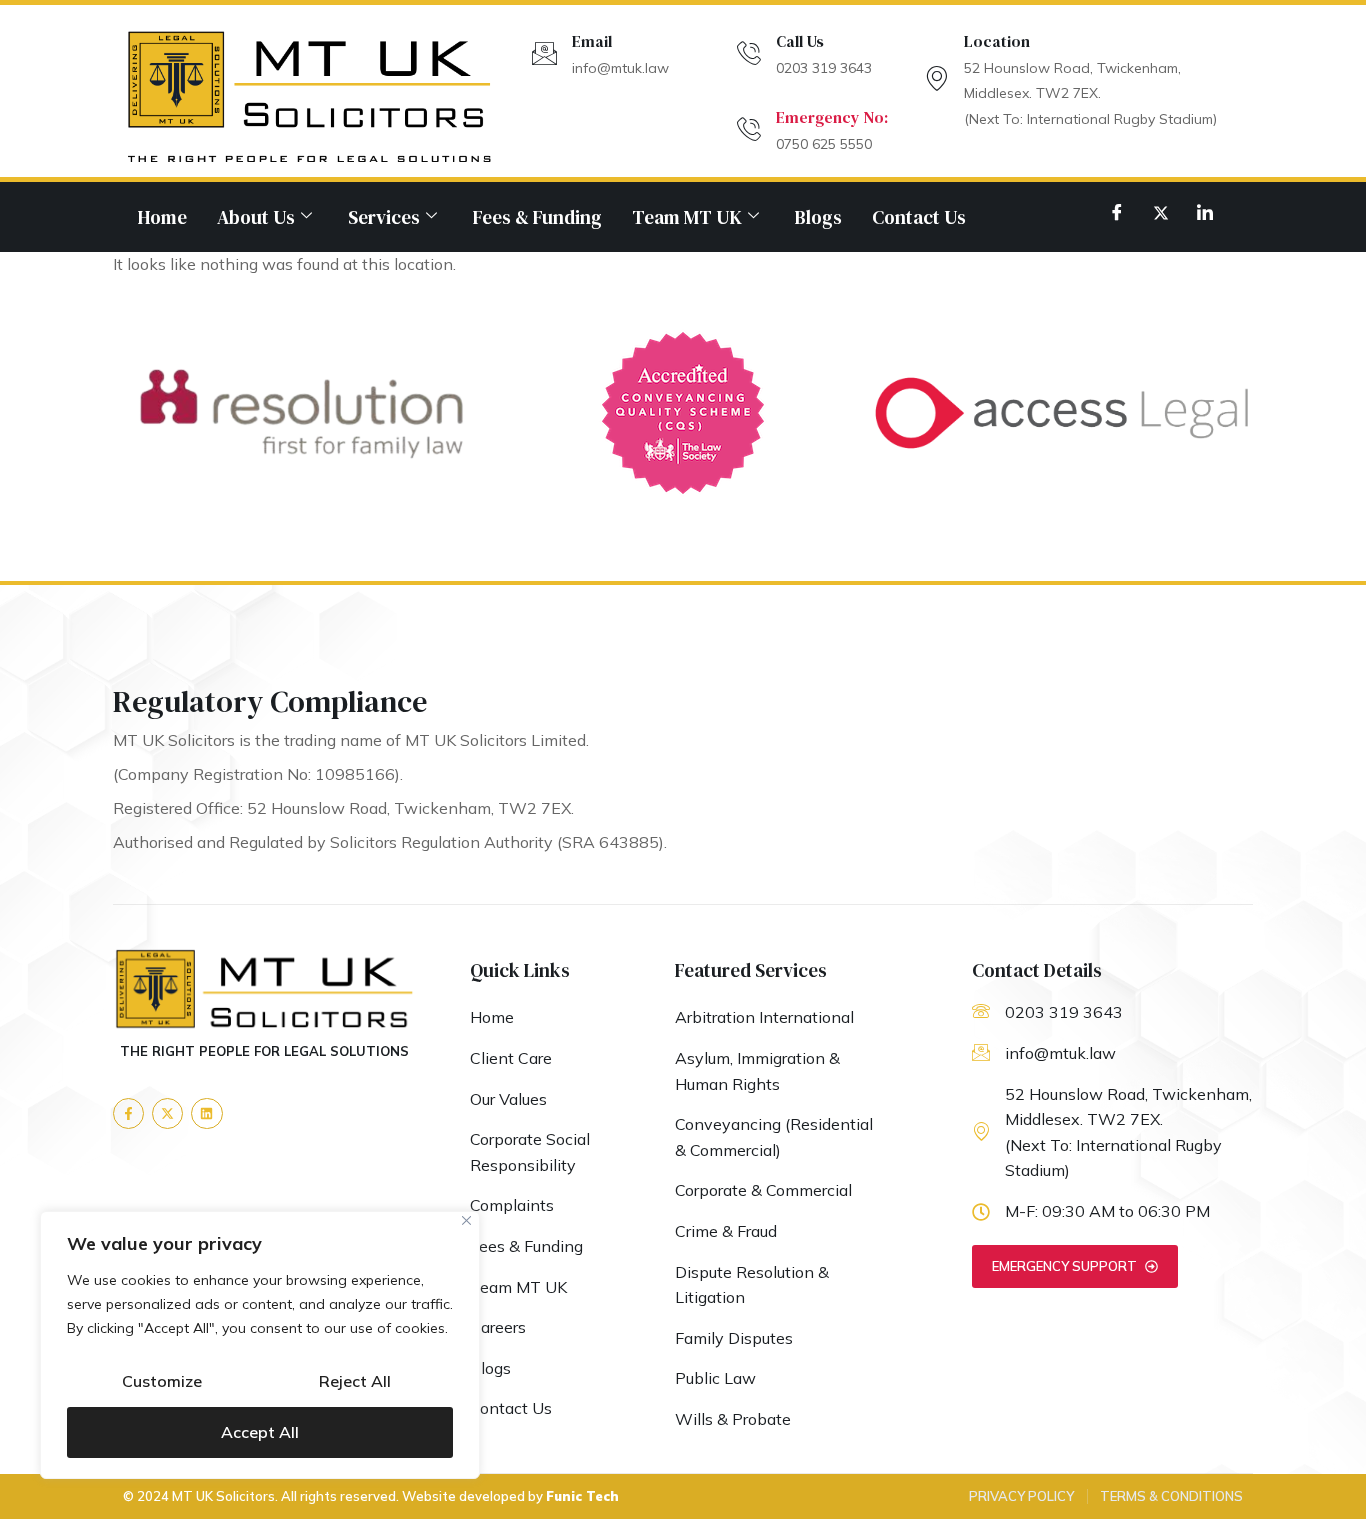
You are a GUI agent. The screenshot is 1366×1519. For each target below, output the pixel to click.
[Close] (466, 1220)
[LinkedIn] (1205, 212)
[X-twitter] (167, 1113)
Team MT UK (687, 217)
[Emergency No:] (748, 129)
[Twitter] (1161, 212)
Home (162, 217)
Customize (162, 1381)
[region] (260, 1345)
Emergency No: (832, 117)
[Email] (544, 53)
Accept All (260, 1432)
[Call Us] (748, 53)
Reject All (355, 1381)
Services (384, 217)
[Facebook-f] (128, 1113)
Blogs (818, 217)
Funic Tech (582, 1496)
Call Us (800, 41)
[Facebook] (1117, 212)
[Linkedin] (206, 1113)
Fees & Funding (537, 217)
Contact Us (919, 217)
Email (592, 41)
